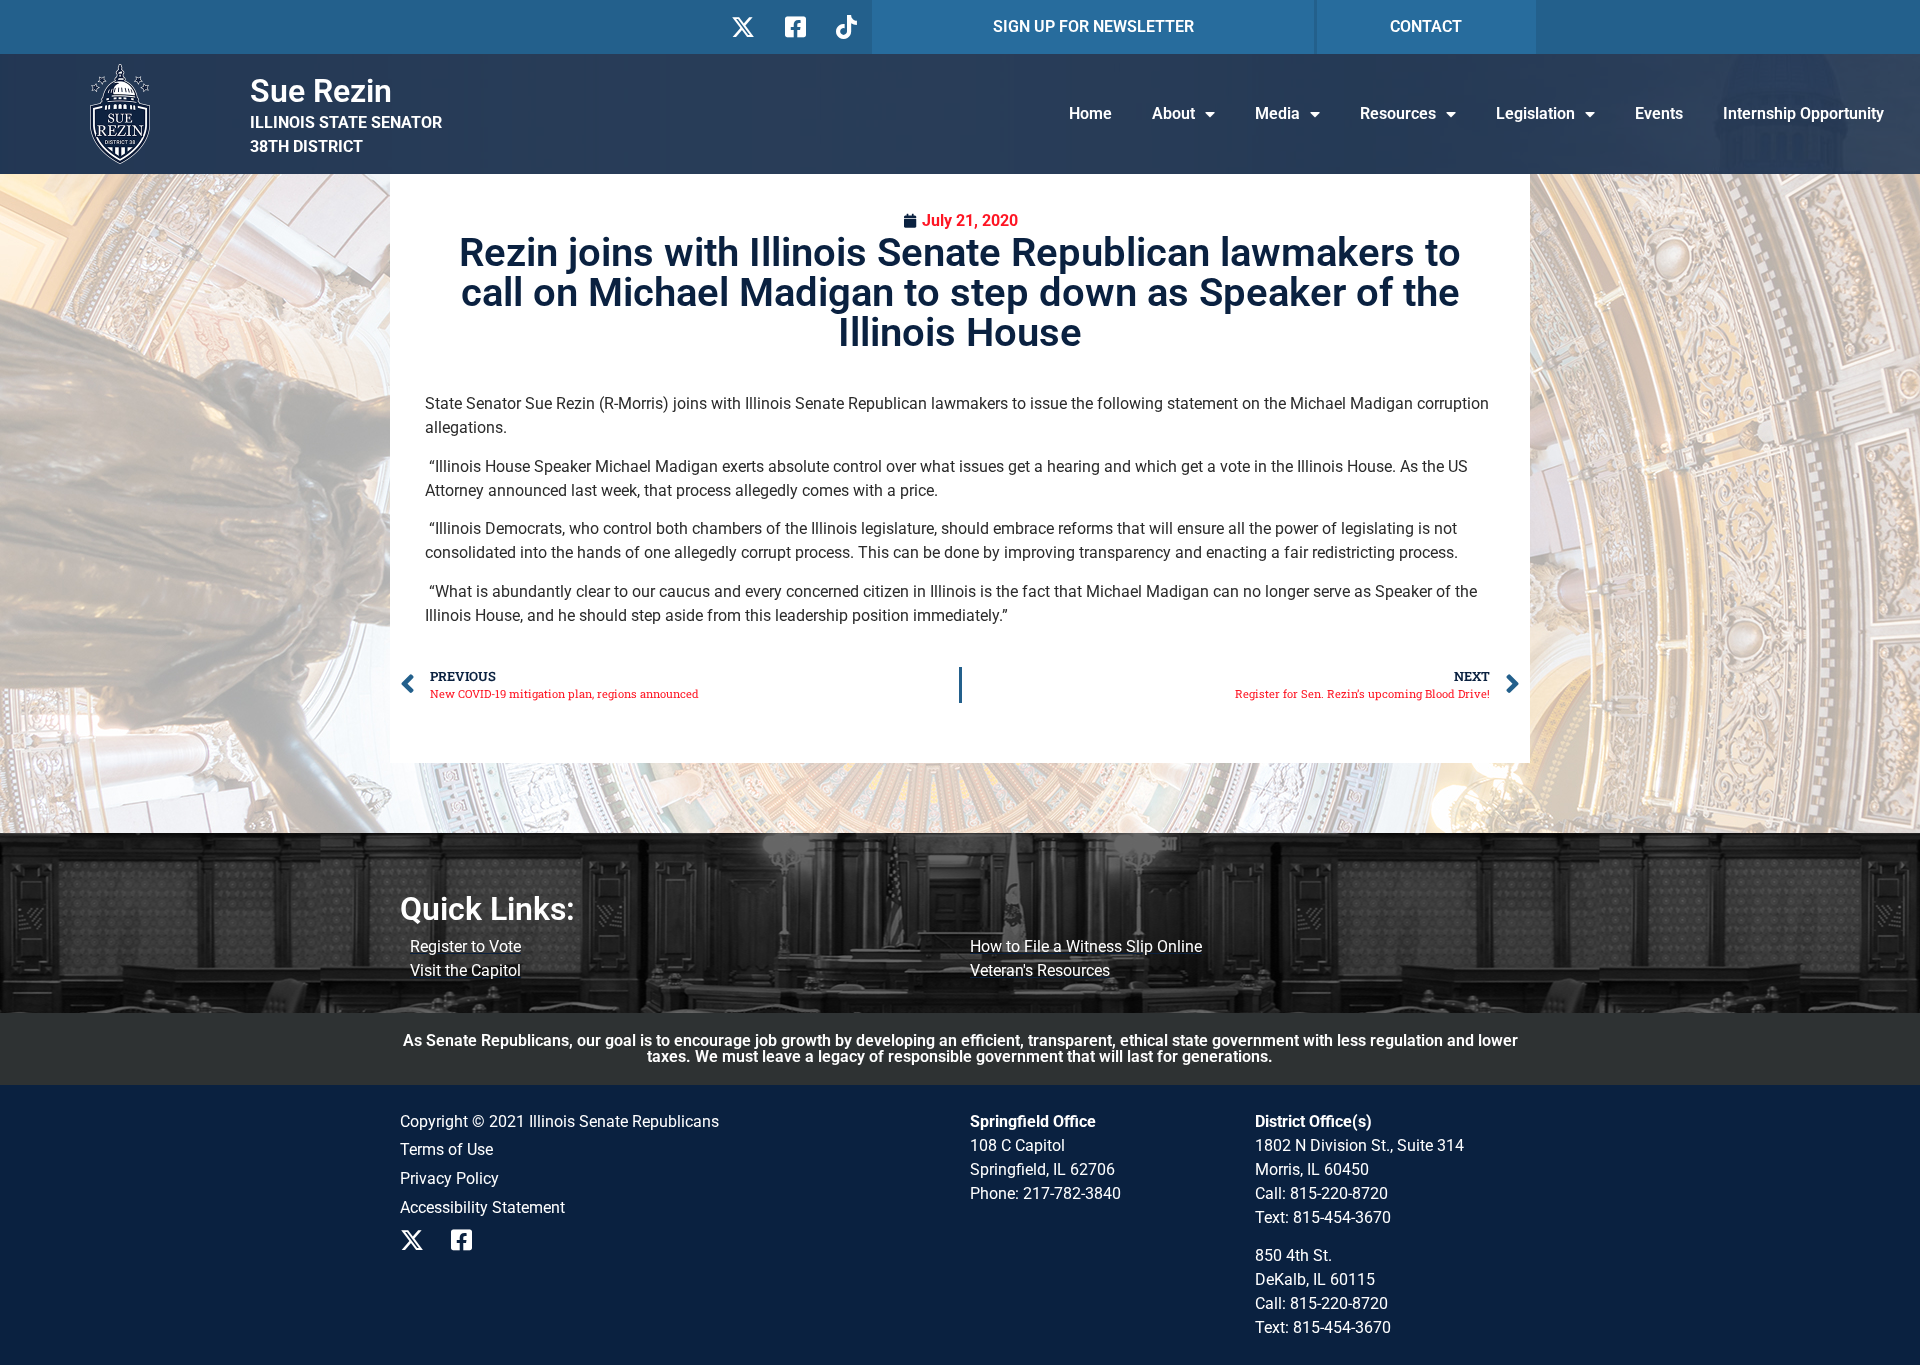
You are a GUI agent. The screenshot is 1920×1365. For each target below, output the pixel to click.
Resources (1398, 113)
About (1173, 113)
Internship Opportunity (1803, 113)
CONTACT (1426, 26)
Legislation (1535, 113)
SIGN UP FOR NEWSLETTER (1093, 26)
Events (1659, 113)
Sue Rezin (321, 91)
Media (1277, 113)
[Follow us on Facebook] (793, 27)
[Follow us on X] (742, 27)
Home (1090, 113)
